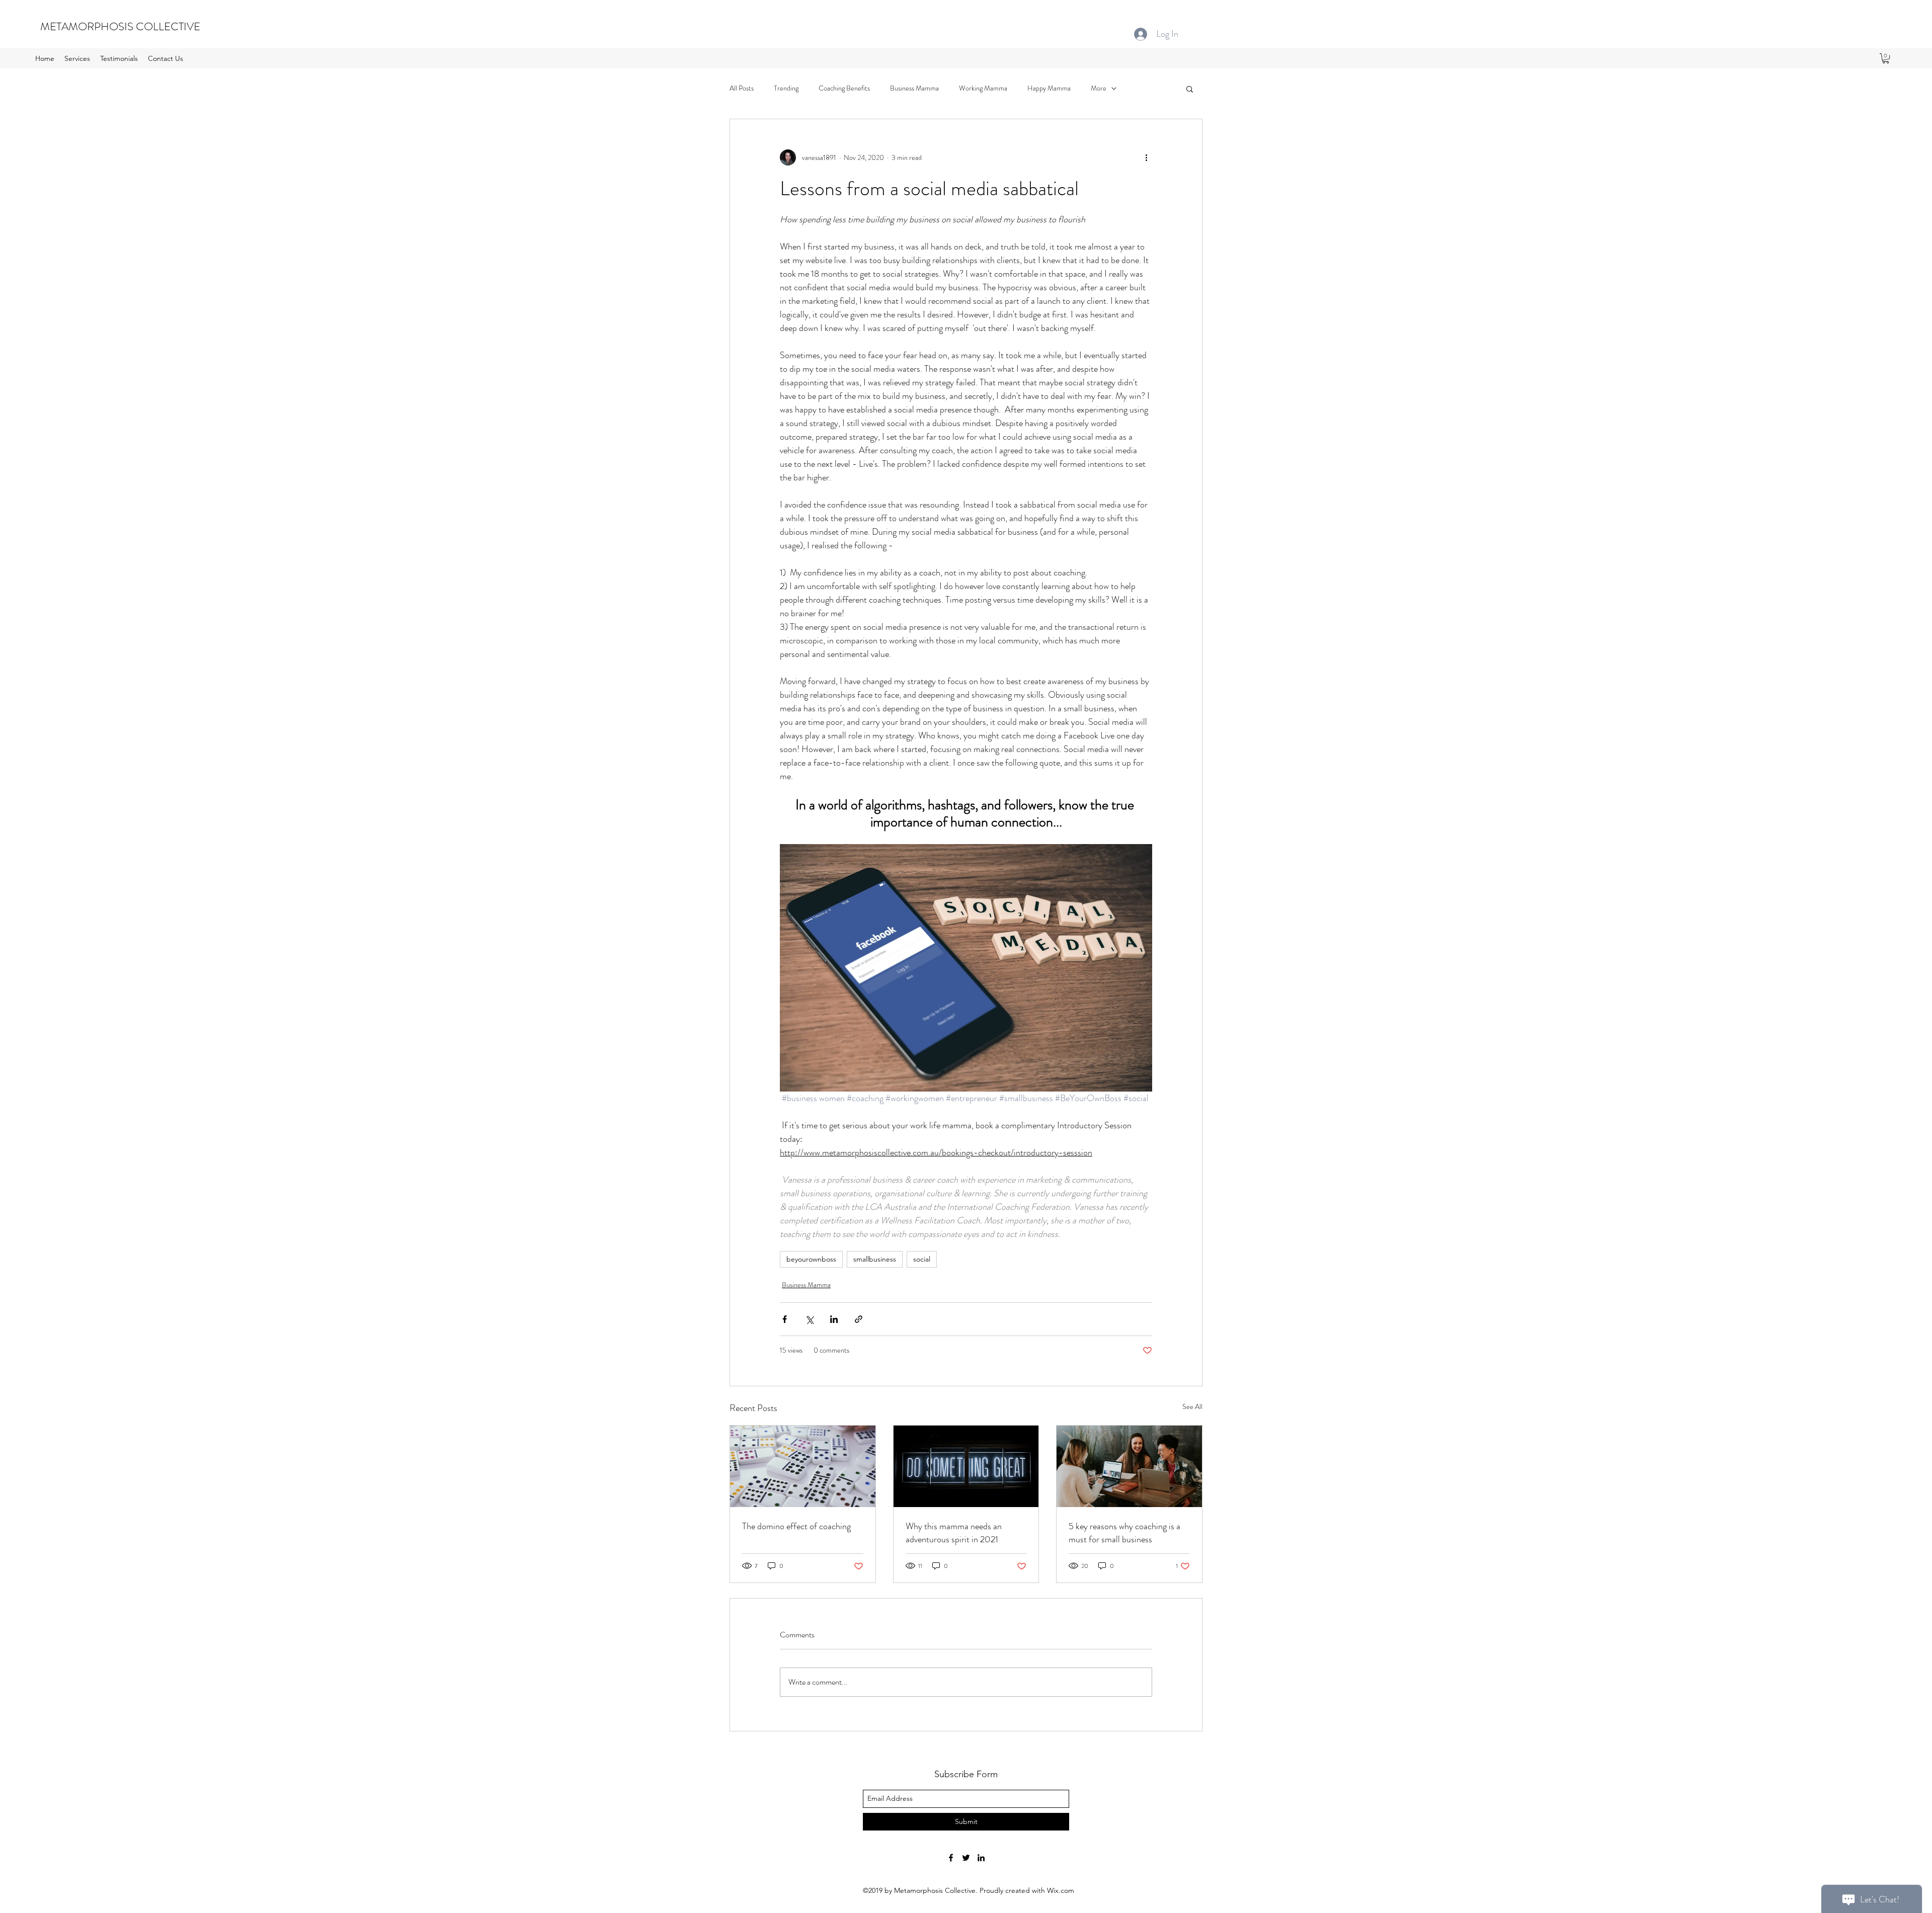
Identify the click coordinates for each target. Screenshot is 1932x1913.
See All (1192, 1406)
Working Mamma (983, 88)
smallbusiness (875, 1259)
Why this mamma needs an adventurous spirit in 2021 (954, 1533)
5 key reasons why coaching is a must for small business (1124, 1533)
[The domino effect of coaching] (803, 1466)
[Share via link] (859, 1319)
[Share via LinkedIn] (834, 1319)
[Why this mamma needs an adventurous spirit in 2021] (966, 1466)
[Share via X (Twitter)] (809, 1319)
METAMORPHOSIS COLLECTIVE (120, 26)
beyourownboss (811, 1259)
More (1099, 88)
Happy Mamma (1049, 88)
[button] (1886, 58)
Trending (786, 88)
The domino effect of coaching (796, 1526)
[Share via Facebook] (785, 1319)
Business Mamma (914, 88)
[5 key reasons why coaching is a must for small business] (1129, 1466)
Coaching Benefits (844, 88)
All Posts (742, 88)
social (922, 1259)
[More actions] (1146, 157)
